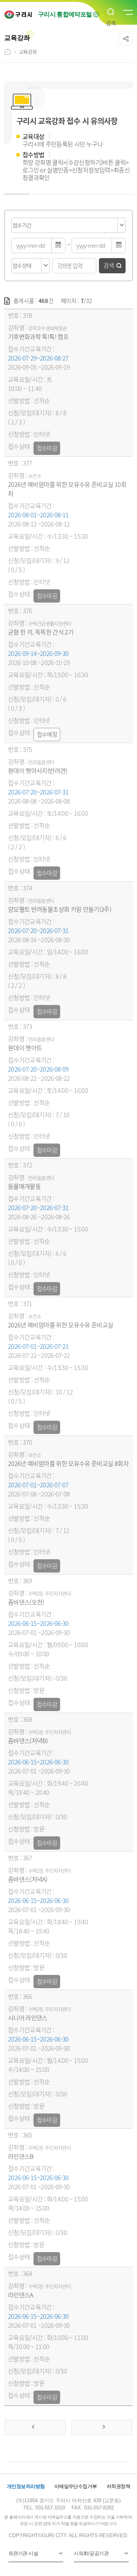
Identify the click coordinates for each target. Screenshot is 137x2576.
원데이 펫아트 (25, 1048)
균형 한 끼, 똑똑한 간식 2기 (41, 632)
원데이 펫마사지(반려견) (38, 770)
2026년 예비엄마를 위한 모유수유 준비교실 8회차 (68, 1463)
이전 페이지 (35, 2428)
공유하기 (126, 39)
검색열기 (111, 12)
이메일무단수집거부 (76, 2486)
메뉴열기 (127, 13)
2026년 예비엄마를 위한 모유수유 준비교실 (61, 1325)
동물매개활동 (24, 1186)
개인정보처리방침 (26, 2486)
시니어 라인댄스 (28, 2018)
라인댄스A (21, 2295)
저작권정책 (118, 2486)
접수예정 (47, 734)
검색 (109, 265)
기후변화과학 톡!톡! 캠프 (38, 337)
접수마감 (47, 448)
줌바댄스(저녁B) (28, 1740)
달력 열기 (59, 246)
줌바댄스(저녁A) (28, 1879)
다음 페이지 (102, 2428)
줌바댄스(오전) (26, 1602)
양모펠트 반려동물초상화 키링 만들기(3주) (60, 909)
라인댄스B (21, 2156)
